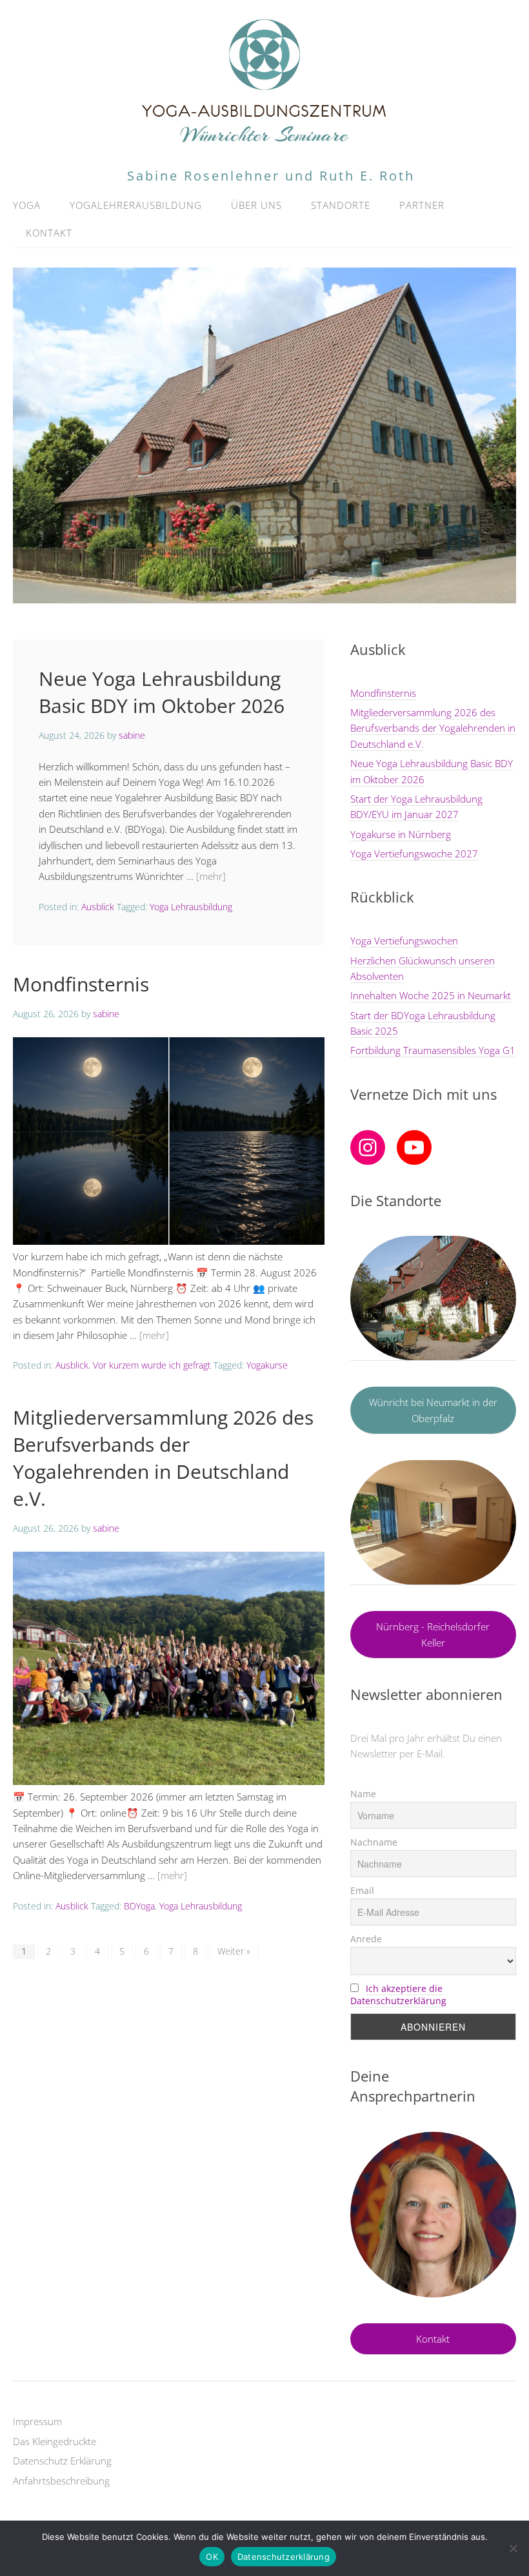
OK (212, 2557)
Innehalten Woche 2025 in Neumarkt (431, 995)
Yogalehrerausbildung (136, 205)
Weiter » (234, 1951)
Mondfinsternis (81, 984)
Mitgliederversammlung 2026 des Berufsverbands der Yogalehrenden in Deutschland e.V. (163, 1458)
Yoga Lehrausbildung (191, 907)
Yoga (27, 205)
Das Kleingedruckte (55, 2441)
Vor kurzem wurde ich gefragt (152, 1365)
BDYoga (139, 1906)
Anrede (366, 1939)
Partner (422, 205)
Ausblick (98, 907)
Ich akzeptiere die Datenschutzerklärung (398, 1995)
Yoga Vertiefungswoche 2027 (414, 854)
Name (363, 1794)
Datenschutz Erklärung (62, 2461)
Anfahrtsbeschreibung (61, 2481)
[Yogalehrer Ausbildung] (264, 141)
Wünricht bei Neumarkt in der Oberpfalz (433, 1410)
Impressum (37, 2421)
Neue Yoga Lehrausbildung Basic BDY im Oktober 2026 (162, 692)
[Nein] (513, 2548)
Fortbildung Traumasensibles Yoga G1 (433, 1050)
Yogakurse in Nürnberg (401, 834)
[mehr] (211, 876)
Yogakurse (267, 1365)
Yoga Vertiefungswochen (404, 941)
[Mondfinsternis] (169, 1241)
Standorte (341, 205)
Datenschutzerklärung (284, 2557)
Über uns (256, 205)
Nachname (374, 1842)
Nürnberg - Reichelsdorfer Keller (433, 1634)
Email (362, 1890)
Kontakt (49, 233)
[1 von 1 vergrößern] (499, 2149)
